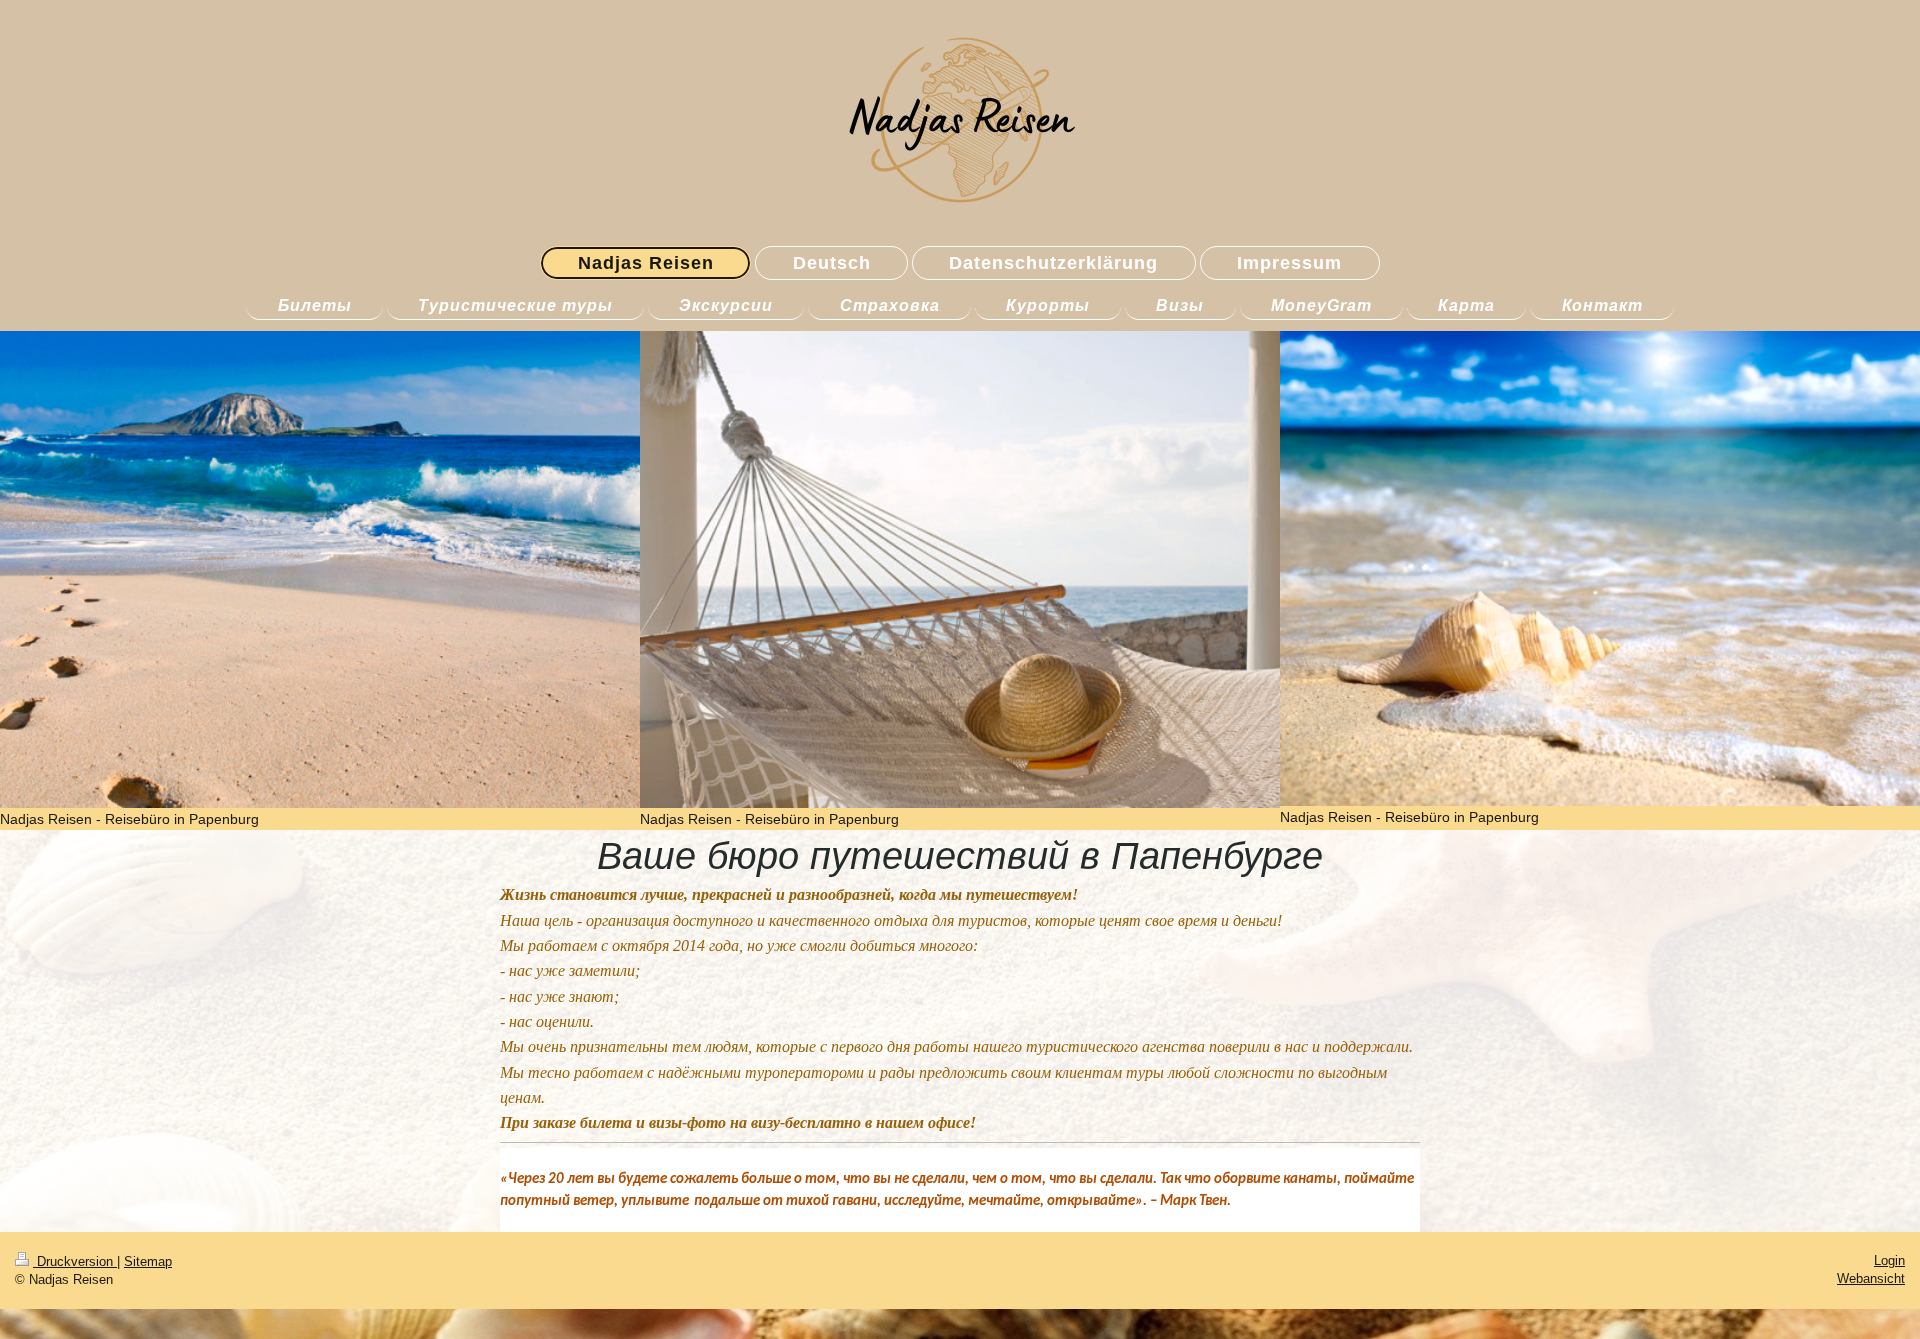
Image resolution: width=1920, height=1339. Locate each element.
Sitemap (148, 1261)
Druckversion (75, 1261)
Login (1889, 1260)
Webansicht (1871, 1278)
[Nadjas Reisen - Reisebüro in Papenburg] (320, 569)
